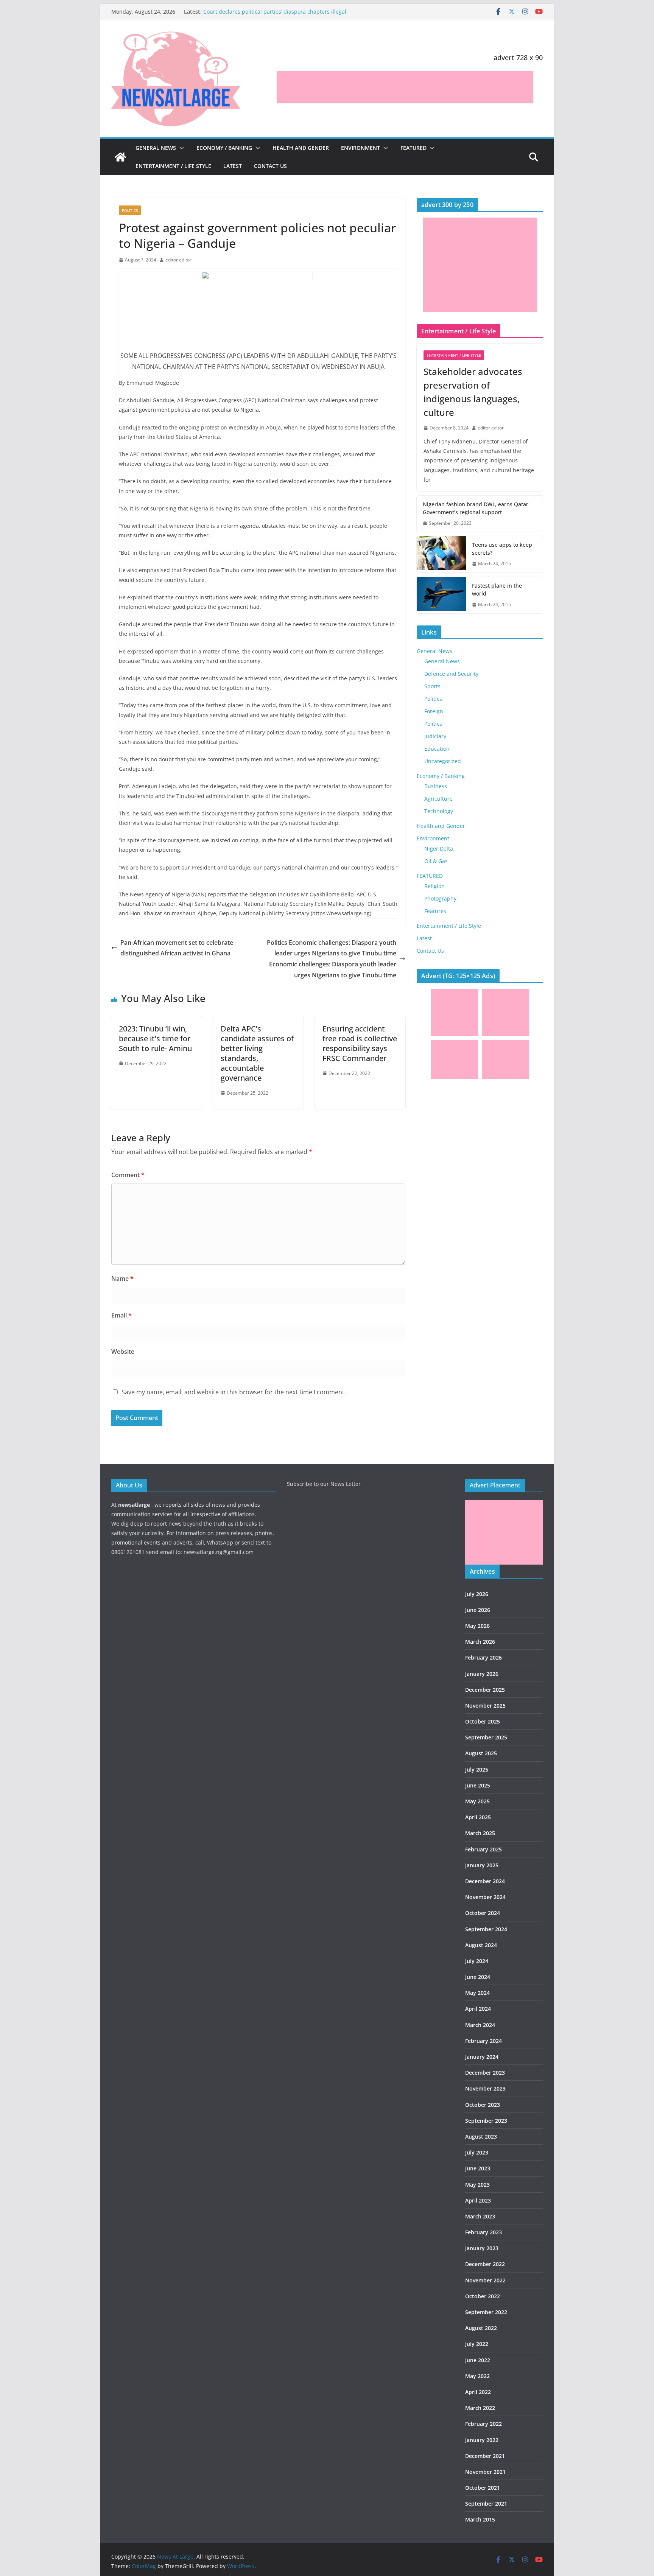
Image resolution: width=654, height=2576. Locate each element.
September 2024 (486, 1929)
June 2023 (478, 2168)
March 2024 (480, 2025)
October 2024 (483, 1913)
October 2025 (483, 1721)
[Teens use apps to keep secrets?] (441, 554)
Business (436, 786)
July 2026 (477, 1594)
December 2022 (485, 2264)
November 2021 (485, 2472)
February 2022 (483, 2424)
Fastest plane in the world (497, 590)
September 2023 (486, 2121)
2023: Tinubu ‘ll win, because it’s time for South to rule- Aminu (155, 1038)
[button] (180, 148)
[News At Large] (120, 157)
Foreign (434, 711)
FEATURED (413, 148)
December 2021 (485, 2456)
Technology (439, 811)
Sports (432, 686)
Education (437, 749)
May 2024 (477, 1993)
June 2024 (478, 1977)
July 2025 (477, 1769)
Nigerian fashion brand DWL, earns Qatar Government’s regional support (476, 508)
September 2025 (486, 1737)
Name (122, 1279)
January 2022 (482, 2440)
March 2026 (480, 1642)
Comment (128, 1175)
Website (123, 1352)
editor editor (178, 260)
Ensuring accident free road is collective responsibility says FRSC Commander (360, 1043)
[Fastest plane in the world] (441, 595)
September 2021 (486, 2504)
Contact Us (270, 166)
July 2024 (477, 1961)
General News (156, 148)
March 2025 (480, 1833)
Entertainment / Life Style (173, 166)
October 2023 (483, 2105)
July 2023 (477, 2152)
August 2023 (481, 2137)
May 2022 (477, 2376)
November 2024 (485, 1897)
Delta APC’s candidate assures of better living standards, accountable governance (257, 1053)
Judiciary (435, 736)
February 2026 (483, 1657)
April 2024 (478, 2009)
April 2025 (478, 1817)
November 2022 (485, 2280)
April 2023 (478, 2200)
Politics (130, 210)
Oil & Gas (436, 861)
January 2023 (482, 2248)
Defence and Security (451, 674)
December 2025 (485, 1690)
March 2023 (480, 2216)
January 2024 (482, 2057)
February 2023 (483, 2232)
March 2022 (480, 2408)
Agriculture (438, 799)
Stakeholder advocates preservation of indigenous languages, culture (473, 392)
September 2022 (486, 2312)
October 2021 (483, 2488)
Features (435, 911)
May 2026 (477, 1626)
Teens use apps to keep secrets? (502, 549)
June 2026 (478, 1610)
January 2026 (482, 1674)
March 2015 (480, 2519)
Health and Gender (301, 148)
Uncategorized (443, 761)
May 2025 (477, 1801)
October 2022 (483, 2296)
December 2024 (485, 1881)
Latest (233, 166)
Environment (360, 148)
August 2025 (481, 1753)
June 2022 (478, 2360)
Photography (440, 898)
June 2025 (478, 1785)
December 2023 (485, 2073)
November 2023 (485, 2088)
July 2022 (477, 2344)
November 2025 (485, 1706)
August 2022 (481, 2328)
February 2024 (483, 2041)
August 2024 (481, 1945)
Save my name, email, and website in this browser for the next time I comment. (234, 1392)
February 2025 (483, 1849)
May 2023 (477, 2185)
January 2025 (482, 1865)
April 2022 (478, 2392)
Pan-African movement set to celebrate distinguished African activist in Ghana (177, 948)
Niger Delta (439, 849)
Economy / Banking (224, 148)
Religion (434, 886)
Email (121, 1315)
